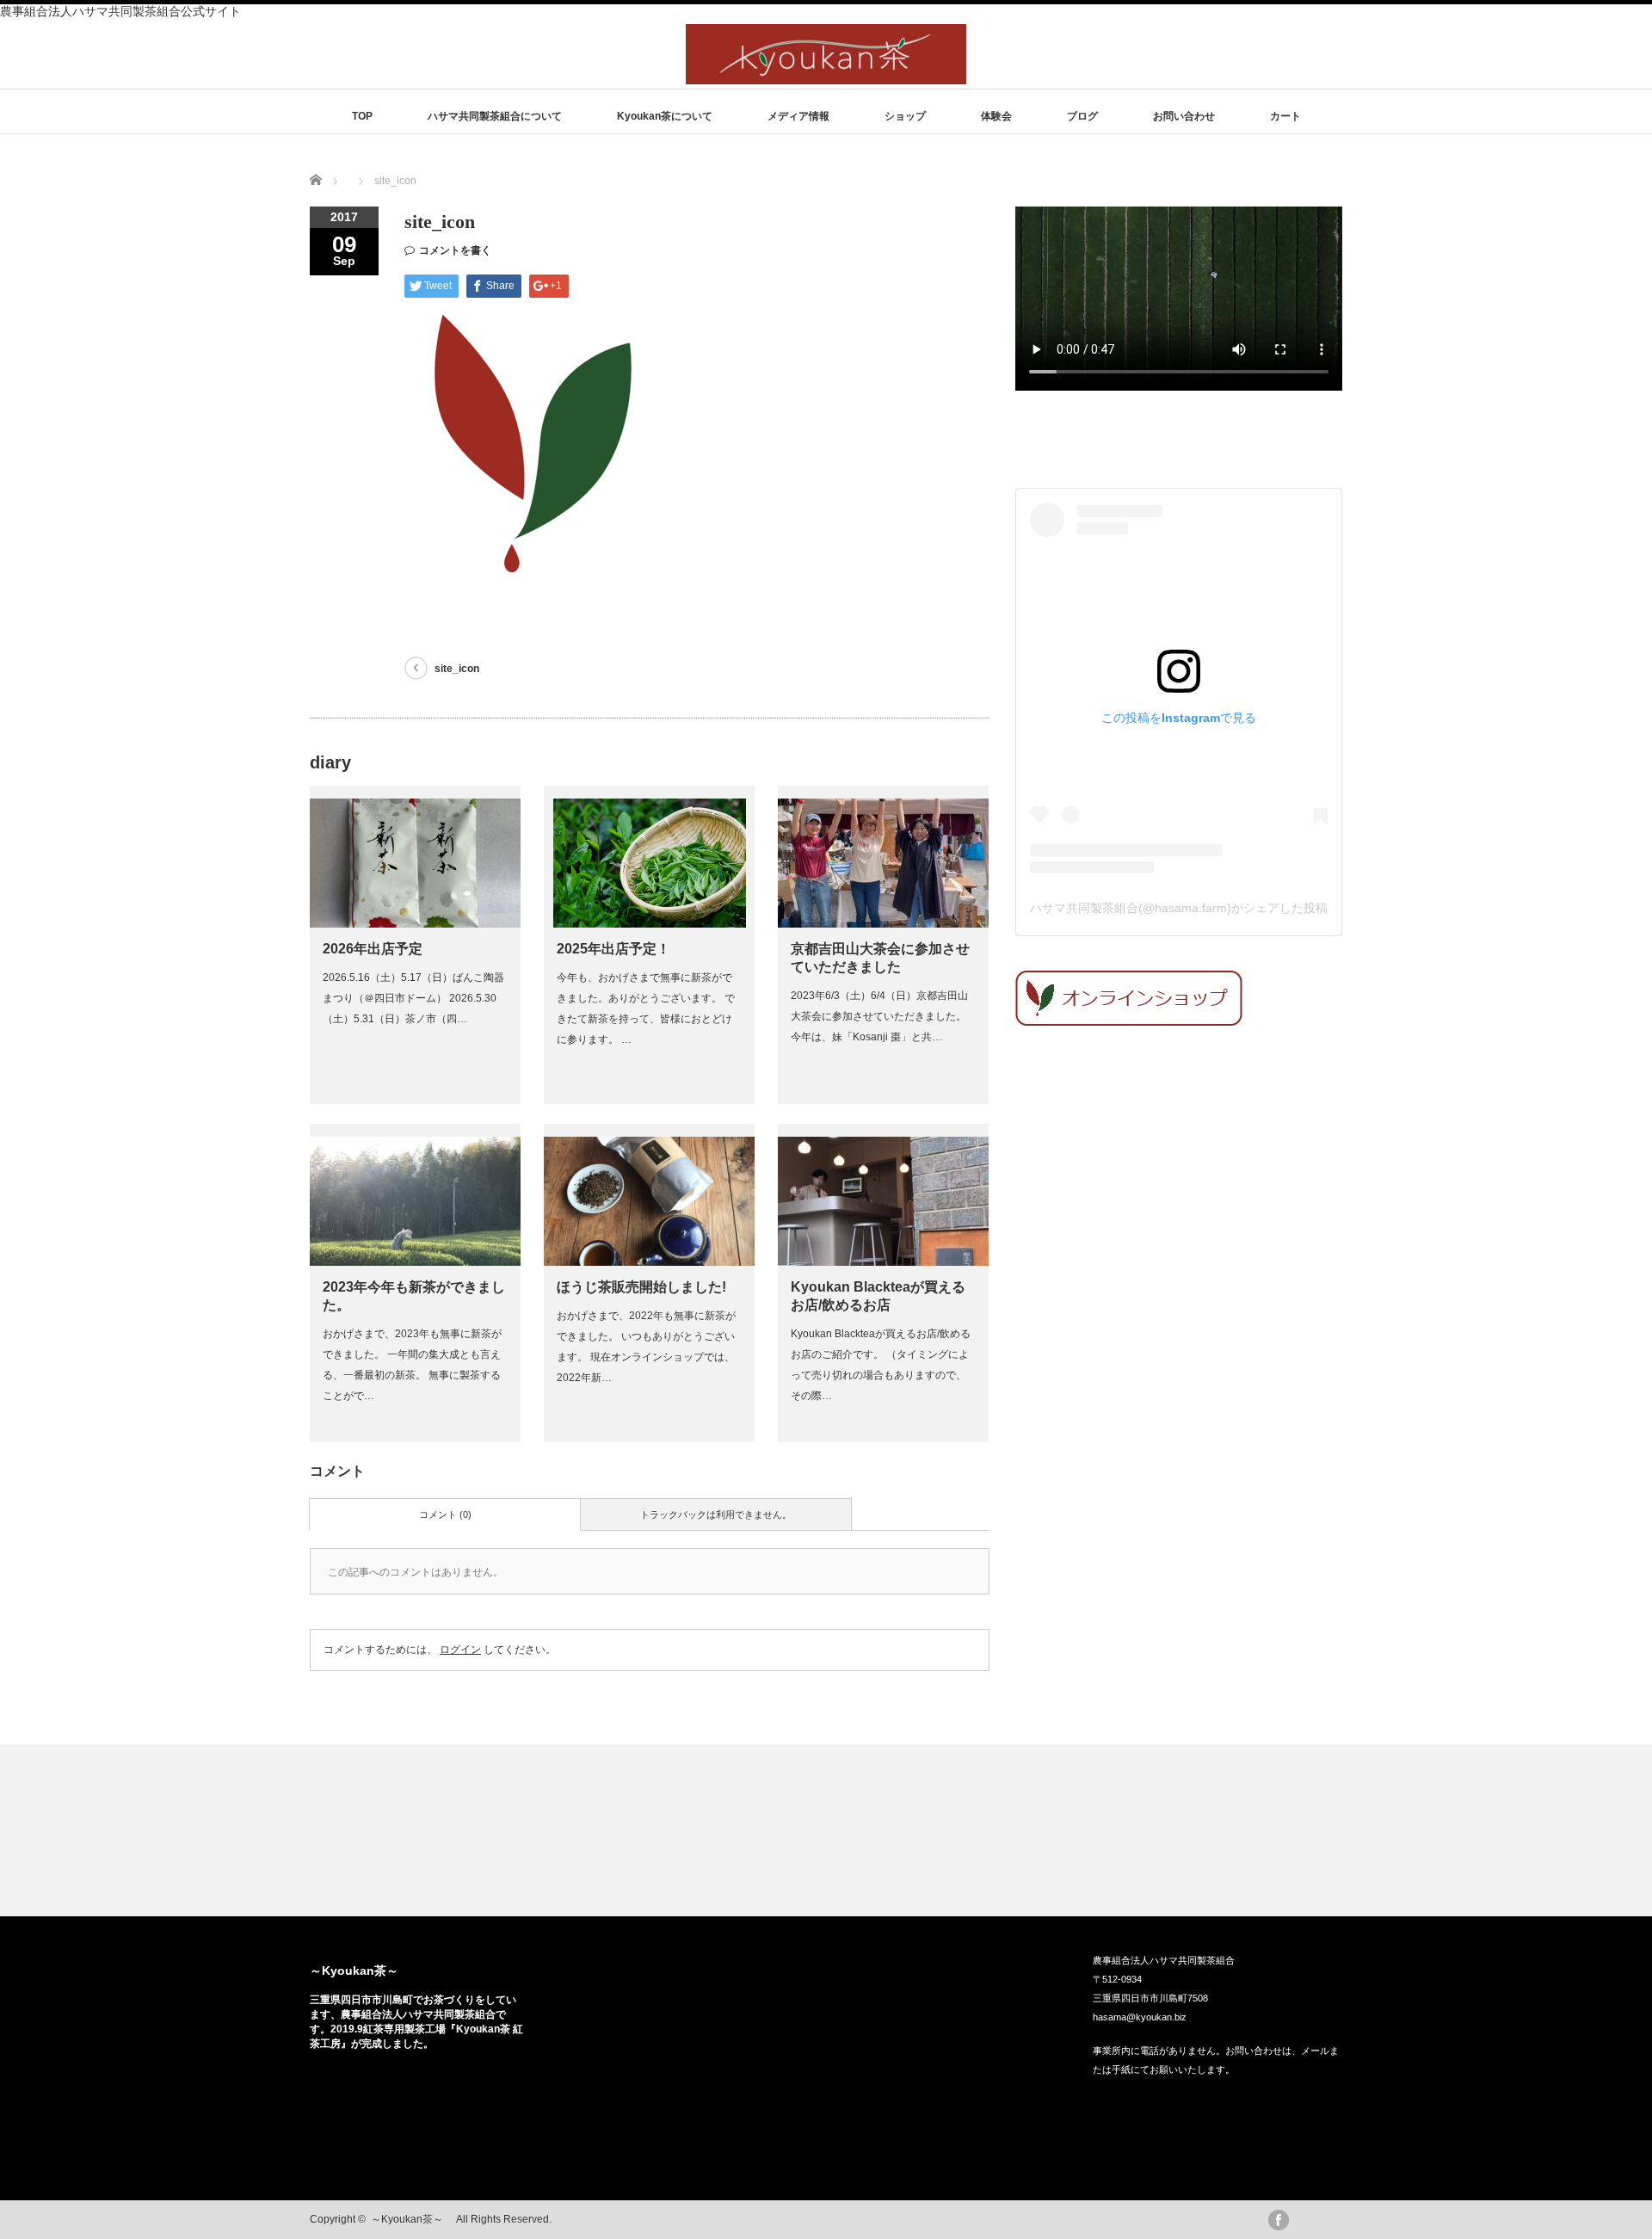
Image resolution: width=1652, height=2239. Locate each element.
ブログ (1082, 116)
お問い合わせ (1184, 116)
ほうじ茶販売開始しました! (641, 1287)
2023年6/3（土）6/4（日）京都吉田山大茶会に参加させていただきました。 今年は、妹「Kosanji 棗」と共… (879, 1016)
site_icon (457, 669)
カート (1285, 116)
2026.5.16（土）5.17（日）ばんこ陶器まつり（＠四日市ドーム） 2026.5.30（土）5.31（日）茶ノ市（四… (413, 998)
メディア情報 (798, 116)
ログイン (460, 1650)
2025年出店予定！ (613, 949)
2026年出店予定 (373, 949)
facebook (1279, 2220)
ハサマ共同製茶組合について (495, 116)
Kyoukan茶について (665, 116)
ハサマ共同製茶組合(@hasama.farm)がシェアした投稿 (1179, 908)
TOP (362, 116)
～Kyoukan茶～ (360, 1971)
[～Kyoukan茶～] (826, 76)
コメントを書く (455, 250)
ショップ (905, 116)
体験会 (996, 116)
